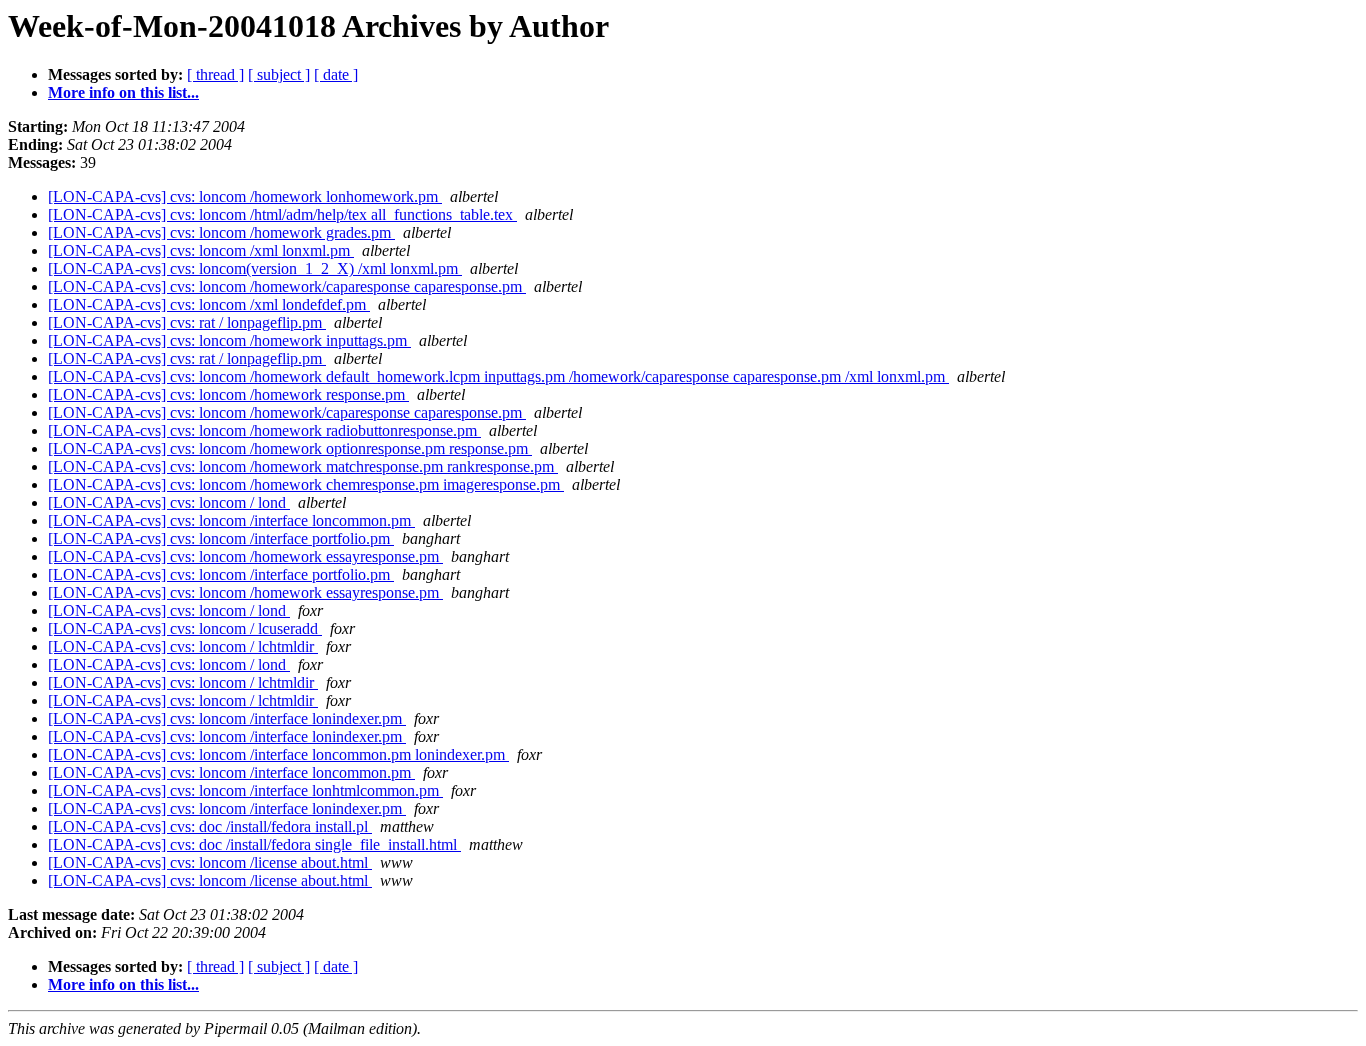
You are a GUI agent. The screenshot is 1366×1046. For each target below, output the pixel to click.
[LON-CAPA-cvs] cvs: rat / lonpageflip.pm (187, 322)
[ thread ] (215, 74)
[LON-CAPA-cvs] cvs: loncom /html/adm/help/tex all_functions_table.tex (282, 214)
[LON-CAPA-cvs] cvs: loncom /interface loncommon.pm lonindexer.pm (278, 754)
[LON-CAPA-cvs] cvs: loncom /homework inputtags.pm (229, 340)
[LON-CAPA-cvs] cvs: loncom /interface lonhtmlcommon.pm (245, 790)
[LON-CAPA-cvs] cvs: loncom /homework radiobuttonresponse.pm (264, 430)
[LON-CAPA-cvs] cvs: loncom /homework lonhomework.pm (245, 196)
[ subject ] (279, 74)
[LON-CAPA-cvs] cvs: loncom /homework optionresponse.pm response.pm (290, 448)
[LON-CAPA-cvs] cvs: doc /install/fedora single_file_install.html (254, 844)
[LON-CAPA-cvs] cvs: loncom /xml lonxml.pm (201, 250)
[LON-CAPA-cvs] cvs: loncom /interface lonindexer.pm (227, 718)
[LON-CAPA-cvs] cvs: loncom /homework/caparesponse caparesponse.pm (287, 286)
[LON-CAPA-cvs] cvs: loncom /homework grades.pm (221, 232)
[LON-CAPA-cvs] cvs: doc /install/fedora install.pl (210, 826)
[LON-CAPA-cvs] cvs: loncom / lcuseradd (185, 628)
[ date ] (336, 74)
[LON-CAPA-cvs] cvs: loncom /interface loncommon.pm (231, 520)
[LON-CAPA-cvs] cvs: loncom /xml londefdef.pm (209, 304)
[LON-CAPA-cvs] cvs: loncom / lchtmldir (183, 646)
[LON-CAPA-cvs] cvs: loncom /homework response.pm (228, 394)
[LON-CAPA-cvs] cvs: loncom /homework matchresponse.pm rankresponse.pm (303, 466)
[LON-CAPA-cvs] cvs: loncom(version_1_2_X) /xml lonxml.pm (255, 268)
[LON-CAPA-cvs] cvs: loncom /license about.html (210, 862)
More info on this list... (123, 92)
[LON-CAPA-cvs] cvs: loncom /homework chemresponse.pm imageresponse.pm (306, 484)
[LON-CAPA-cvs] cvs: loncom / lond (169, 502)
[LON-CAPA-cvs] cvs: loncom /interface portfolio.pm (221, 538)
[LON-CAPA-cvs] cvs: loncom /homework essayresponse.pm (245, 556)
